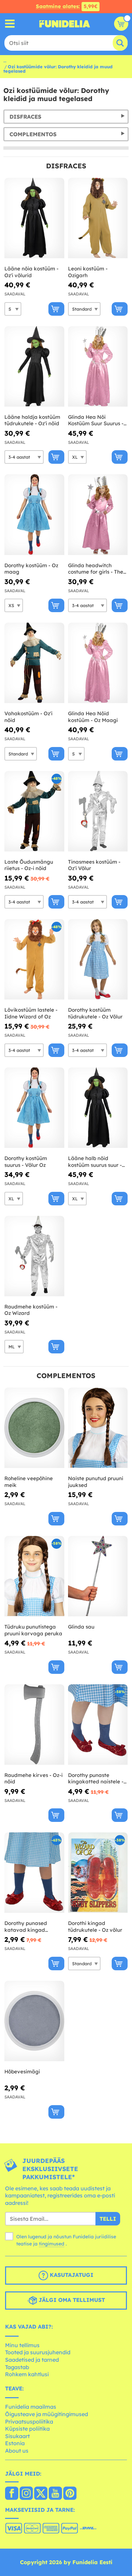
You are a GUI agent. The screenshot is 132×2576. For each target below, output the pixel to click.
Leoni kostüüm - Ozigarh (88, 272)
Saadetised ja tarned (32, 2360)
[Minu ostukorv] (121, 24)
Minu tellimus (22, 2345)
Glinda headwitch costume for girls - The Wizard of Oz (96, 569)
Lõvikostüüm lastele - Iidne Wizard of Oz (31, 1013)
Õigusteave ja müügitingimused (47, 2414)
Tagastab (17, 2367)
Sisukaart (17, 2436)
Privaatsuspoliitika (29, 2422)
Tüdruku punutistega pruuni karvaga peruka (33, 1630)
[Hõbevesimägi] (34, 2021)
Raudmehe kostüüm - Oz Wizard (31, 1310)
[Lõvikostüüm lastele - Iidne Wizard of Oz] (34, 959)
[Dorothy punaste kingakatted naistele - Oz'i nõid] (98, 1725)
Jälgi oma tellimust (71, 2300)
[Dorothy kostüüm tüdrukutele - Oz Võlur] (98, 959)
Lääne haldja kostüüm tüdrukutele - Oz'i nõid (32, 420)
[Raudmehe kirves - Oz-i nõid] (34, 1725)
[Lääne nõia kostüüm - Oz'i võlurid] (34, 218)
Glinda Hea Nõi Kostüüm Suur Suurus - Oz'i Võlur (96, 420)
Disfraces (25, 117)
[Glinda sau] (98, 1576)
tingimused (52, 2244)
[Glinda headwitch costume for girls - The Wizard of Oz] (98, 515)
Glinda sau (81, 1627)
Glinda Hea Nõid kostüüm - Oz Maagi (93, 717)
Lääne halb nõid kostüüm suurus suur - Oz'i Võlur (95, 1162)
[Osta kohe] (56, 309)
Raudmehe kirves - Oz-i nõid (34, 1778)
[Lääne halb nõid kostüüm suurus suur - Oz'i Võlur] (98, 1108)
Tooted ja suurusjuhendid (38, 2352)
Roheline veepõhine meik (29, 1482)
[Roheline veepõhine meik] (34, 1428)
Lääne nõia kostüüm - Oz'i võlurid (31, 272)
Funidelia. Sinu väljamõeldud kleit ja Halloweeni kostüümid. (65, 24)
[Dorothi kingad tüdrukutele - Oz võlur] (98, 1873)
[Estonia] (12, 2494)
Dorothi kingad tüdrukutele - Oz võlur (95, 1927)
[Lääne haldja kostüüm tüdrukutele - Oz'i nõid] (34, 367)
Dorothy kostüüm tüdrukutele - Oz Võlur (95, 1013)
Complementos (33, 134)
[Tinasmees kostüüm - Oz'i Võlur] (98, 811)
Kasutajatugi (71, 2275)
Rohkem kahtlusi (27, 2374)
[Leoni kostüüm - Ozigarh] (98, 218)
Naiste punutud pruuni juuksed (96, 1482)
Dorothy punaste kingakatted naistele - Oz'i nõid (96, 1778)
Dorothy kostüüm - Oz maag (31, 569)
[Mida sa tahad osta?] (10, 24)
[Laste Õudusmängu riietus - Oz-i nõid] (34, 811)
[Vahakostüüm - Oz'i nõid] (34, 663)
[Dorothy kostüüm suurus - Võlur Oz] (34, 1108)
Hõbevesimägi (22, 2072)
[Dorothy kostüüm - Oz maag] (34, 515)
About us (17, 2451)
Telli (108, 2219)
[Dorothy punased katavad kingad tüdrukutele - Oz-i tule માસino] (34, 1873)
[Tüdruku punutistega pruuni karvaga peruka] (34, 1576)
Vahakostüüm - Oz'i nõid (28, 717)
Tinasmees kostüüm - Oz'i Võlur (94, 865)
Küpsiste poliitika (27, 2429)
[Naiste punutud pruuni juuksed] (98, 1428)
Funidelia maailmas (31, 2407)
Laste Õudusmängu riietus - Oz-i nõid (29, 865)
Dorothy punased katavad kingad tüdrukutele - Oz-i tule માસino (32, 1927)
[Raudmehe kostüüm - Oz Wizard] (34, 1256)
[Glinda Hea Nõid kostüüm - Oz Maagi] (98, 663)
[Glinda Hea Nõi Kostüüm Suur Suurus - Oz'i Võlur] (98, 367)
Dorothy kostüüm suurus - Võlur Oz (26, 1162)
